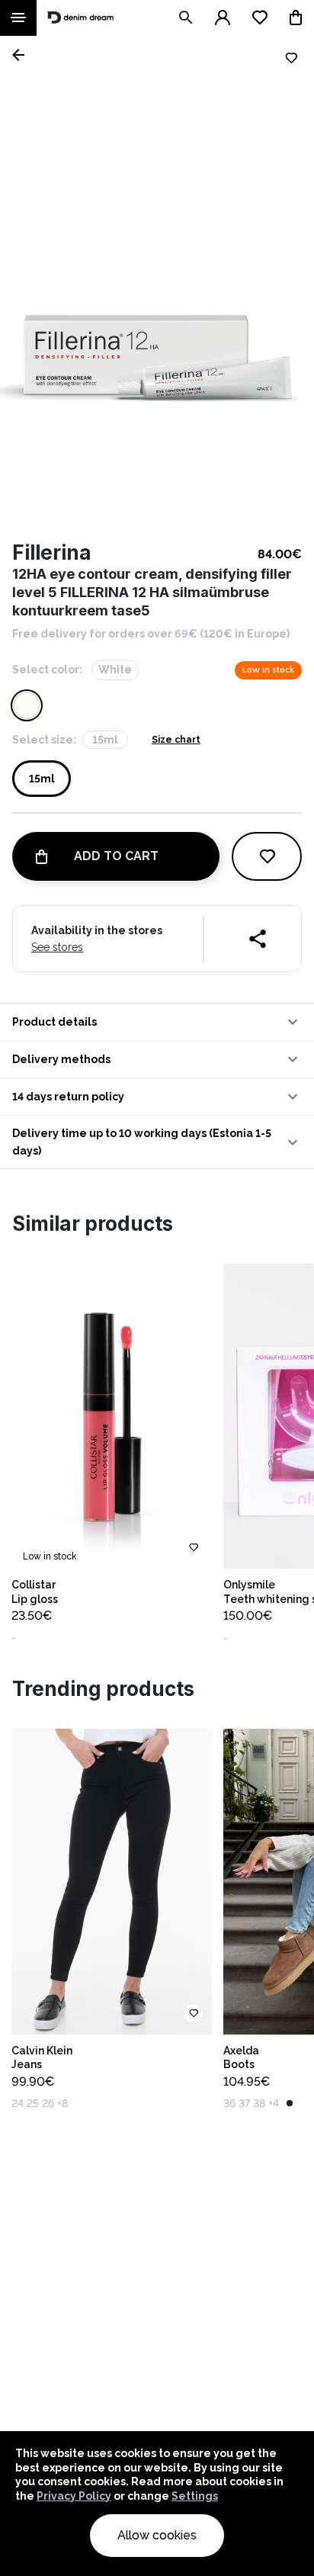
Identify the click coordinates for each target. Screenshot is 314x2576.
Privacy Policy (74, 2496)
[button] (157, 1022)
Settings (195, 2496)
